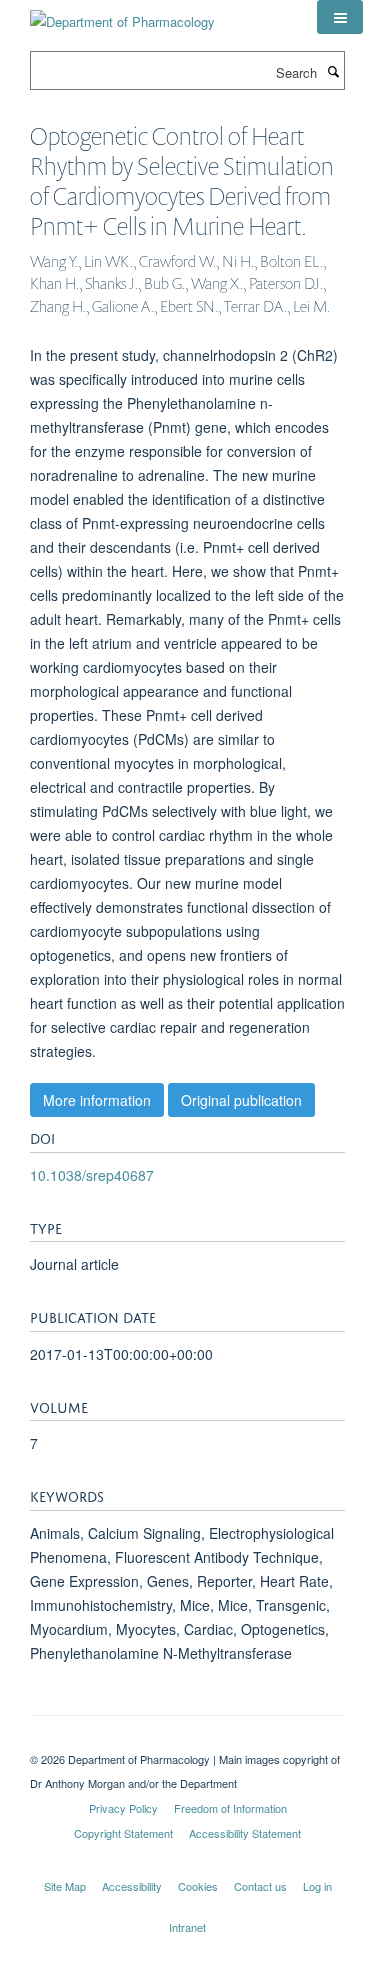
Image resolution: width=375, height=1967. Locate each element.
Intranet (187, 1927)
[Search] (333, 71)
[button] (340, 17)
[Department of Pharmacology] (122, 14)
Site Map (65, 1886)
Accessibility (132, 1886)
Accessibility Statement (245, 1833)
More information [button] (97, 1100)
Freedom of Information (230, 1808)
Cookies (198, 1886)
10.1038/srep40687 (92, 1175)
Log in (317, 1886)
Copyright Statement (123, 1833)
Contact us (260, 1886)
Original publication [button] (241, 1100)
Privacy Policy (123, 1808)
